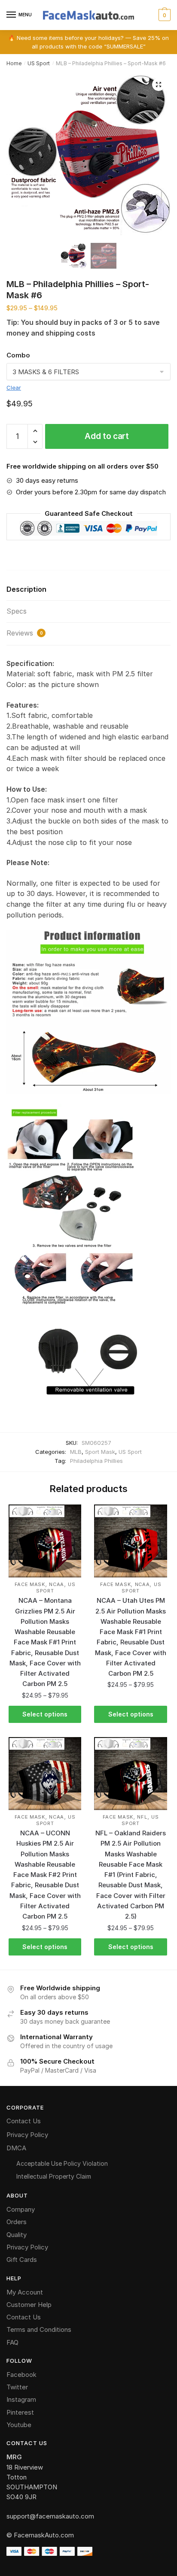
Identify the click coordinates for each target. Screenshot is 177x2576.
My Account (25, 2292)
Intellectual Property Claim (54, 2176)
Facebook (21, 2375)
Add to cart (107, 436)
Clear (14, 387)
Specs (17, 611)
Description (26, 589)
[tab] (88, 590)
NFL (142, 1817)
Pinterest (20, 2412)
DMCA (16, 2148)
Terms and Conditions (39, 2329)
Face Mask (30, 1584)
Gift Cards (22, 2260)
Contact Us (24, 2121)
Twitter (17, 2387)
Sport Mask (100, 1452)
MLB (76, 1452)
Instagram (21, 2399)
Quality (17, 2235)
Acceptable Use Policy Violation (62, 2163)
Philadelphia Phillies (96, 1461)
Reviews (25, 633)
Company (21, 2209)
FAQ (12, 2342)
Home (14, 63)
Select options (45, 1714)
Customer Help (29, 2305)
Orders (17, 2222)
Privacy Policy (27, 2135)
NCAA (56, 1584)
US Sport (39, 63)
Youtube (19, 2425)
